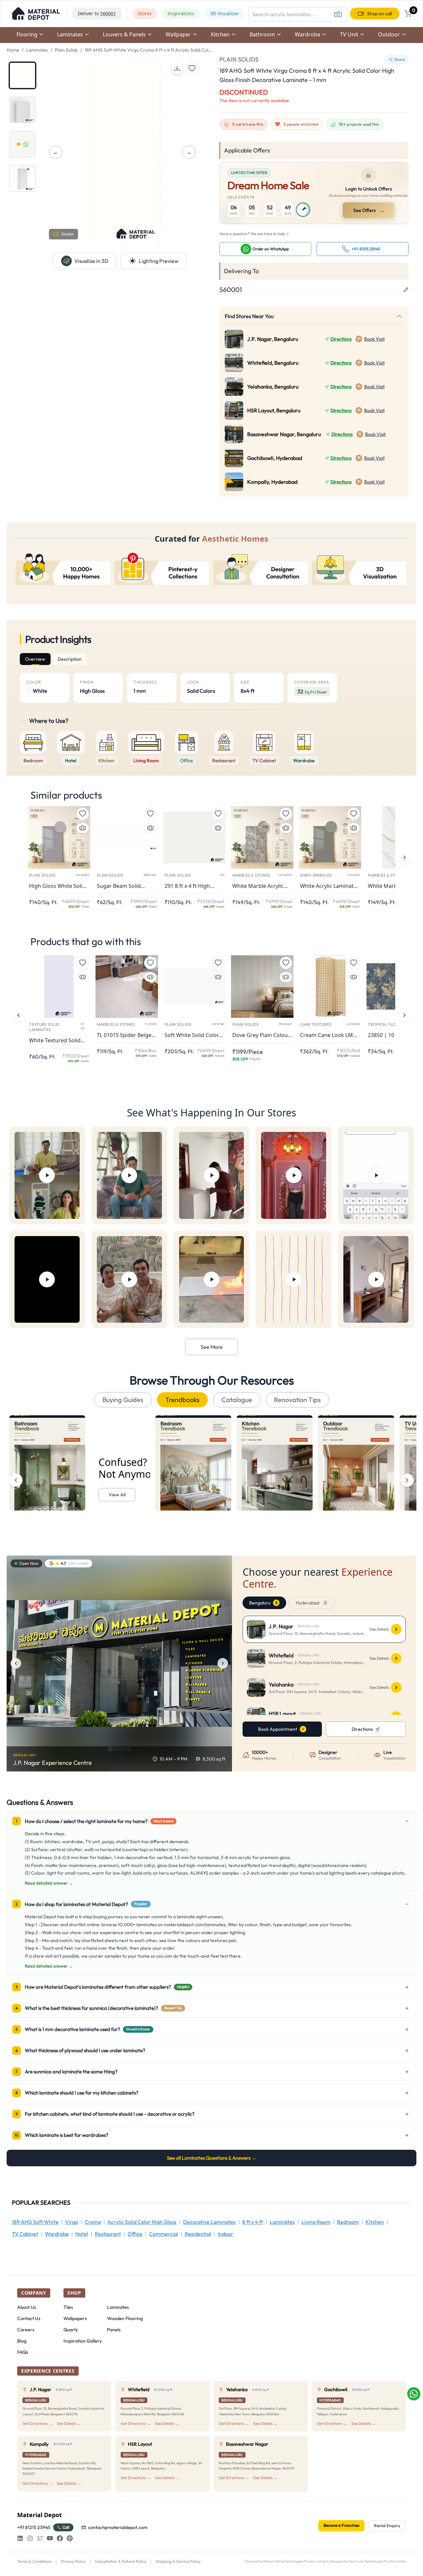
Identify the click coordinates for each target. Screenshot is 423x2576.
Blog (22, 2341)
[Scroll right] (407, 1480)
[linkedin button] (20, 2538)
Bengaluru (263, 1603)
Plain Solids (66, 50)
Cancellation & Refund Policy (121, 2561)
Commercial (164, 2234)
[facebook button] (60, 2538)
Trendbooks (182, 1400)
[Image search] (338, 14)
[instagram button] (30, 2538)
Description (70, 659)
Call (66, 2527)
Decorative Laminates (209, 2222)
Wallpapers (75, 2318)
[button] (36, 14)
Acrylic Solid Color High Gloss (142, 2222)
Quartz (71, 2330)
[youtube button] (50, 2538)
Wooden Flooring (125, 2318)
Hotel (82, 2234)
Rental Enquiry (387, 2526)
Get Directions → (38, 2423)
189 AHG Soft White (35, 2222)
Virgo (72, 2222)
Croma (93, 2222)
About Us (27, 2307)
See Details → (69, 2423)
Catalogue (237, 1400)
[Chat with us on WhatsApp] (414, 2394)
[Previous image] (16, 1663)
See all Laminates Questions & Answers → (212, 2158)
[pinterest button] (70, 2538)
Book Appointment (278, 1729)
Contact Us (29, 2318)
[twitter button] (40, 2538)
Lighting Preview (159, 261)
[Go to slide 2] (22, 110)
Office (135, 2234)
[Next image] (223, 1663)
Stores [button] (145, 13)
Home (13, 50)
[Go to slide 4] (22, 179)
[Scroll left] (16, 1480)
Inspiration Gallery (83, 2341)
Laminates (37, 50)
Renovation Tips (297, 1400)
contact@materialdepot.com (118, 2527)
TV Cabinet (25, 2234)
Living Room (316, 2222)
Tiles (68, 2307)
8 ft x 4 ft (253, 2222)
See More (212, 1347)
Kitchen (375, 2222)
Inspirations (181, 13)
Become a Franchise (341, 2525)
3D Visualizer (225, 13)
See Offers (369, 210)
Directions (341, 339)
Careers (26, 2330)
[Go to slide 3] (22, 144)
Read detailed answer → (49, 1883)
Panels (114, 2330)
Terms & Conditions (34, 2561)
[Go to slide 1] (22, 75)
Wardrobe (57, 2234)
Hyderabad (311, 1603)
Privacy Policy (73, 2561)
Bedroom (348, 2222)
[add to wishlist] (192, 68)
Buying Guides (123, 1400)
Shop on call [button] (380, 14)
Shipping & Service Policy (178, 2561)
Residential (198, 2234)
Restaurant (108, 2234)
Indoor (226, 2234)
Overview (35, 659)
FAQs (23, 2352)
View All (117, 1495)
